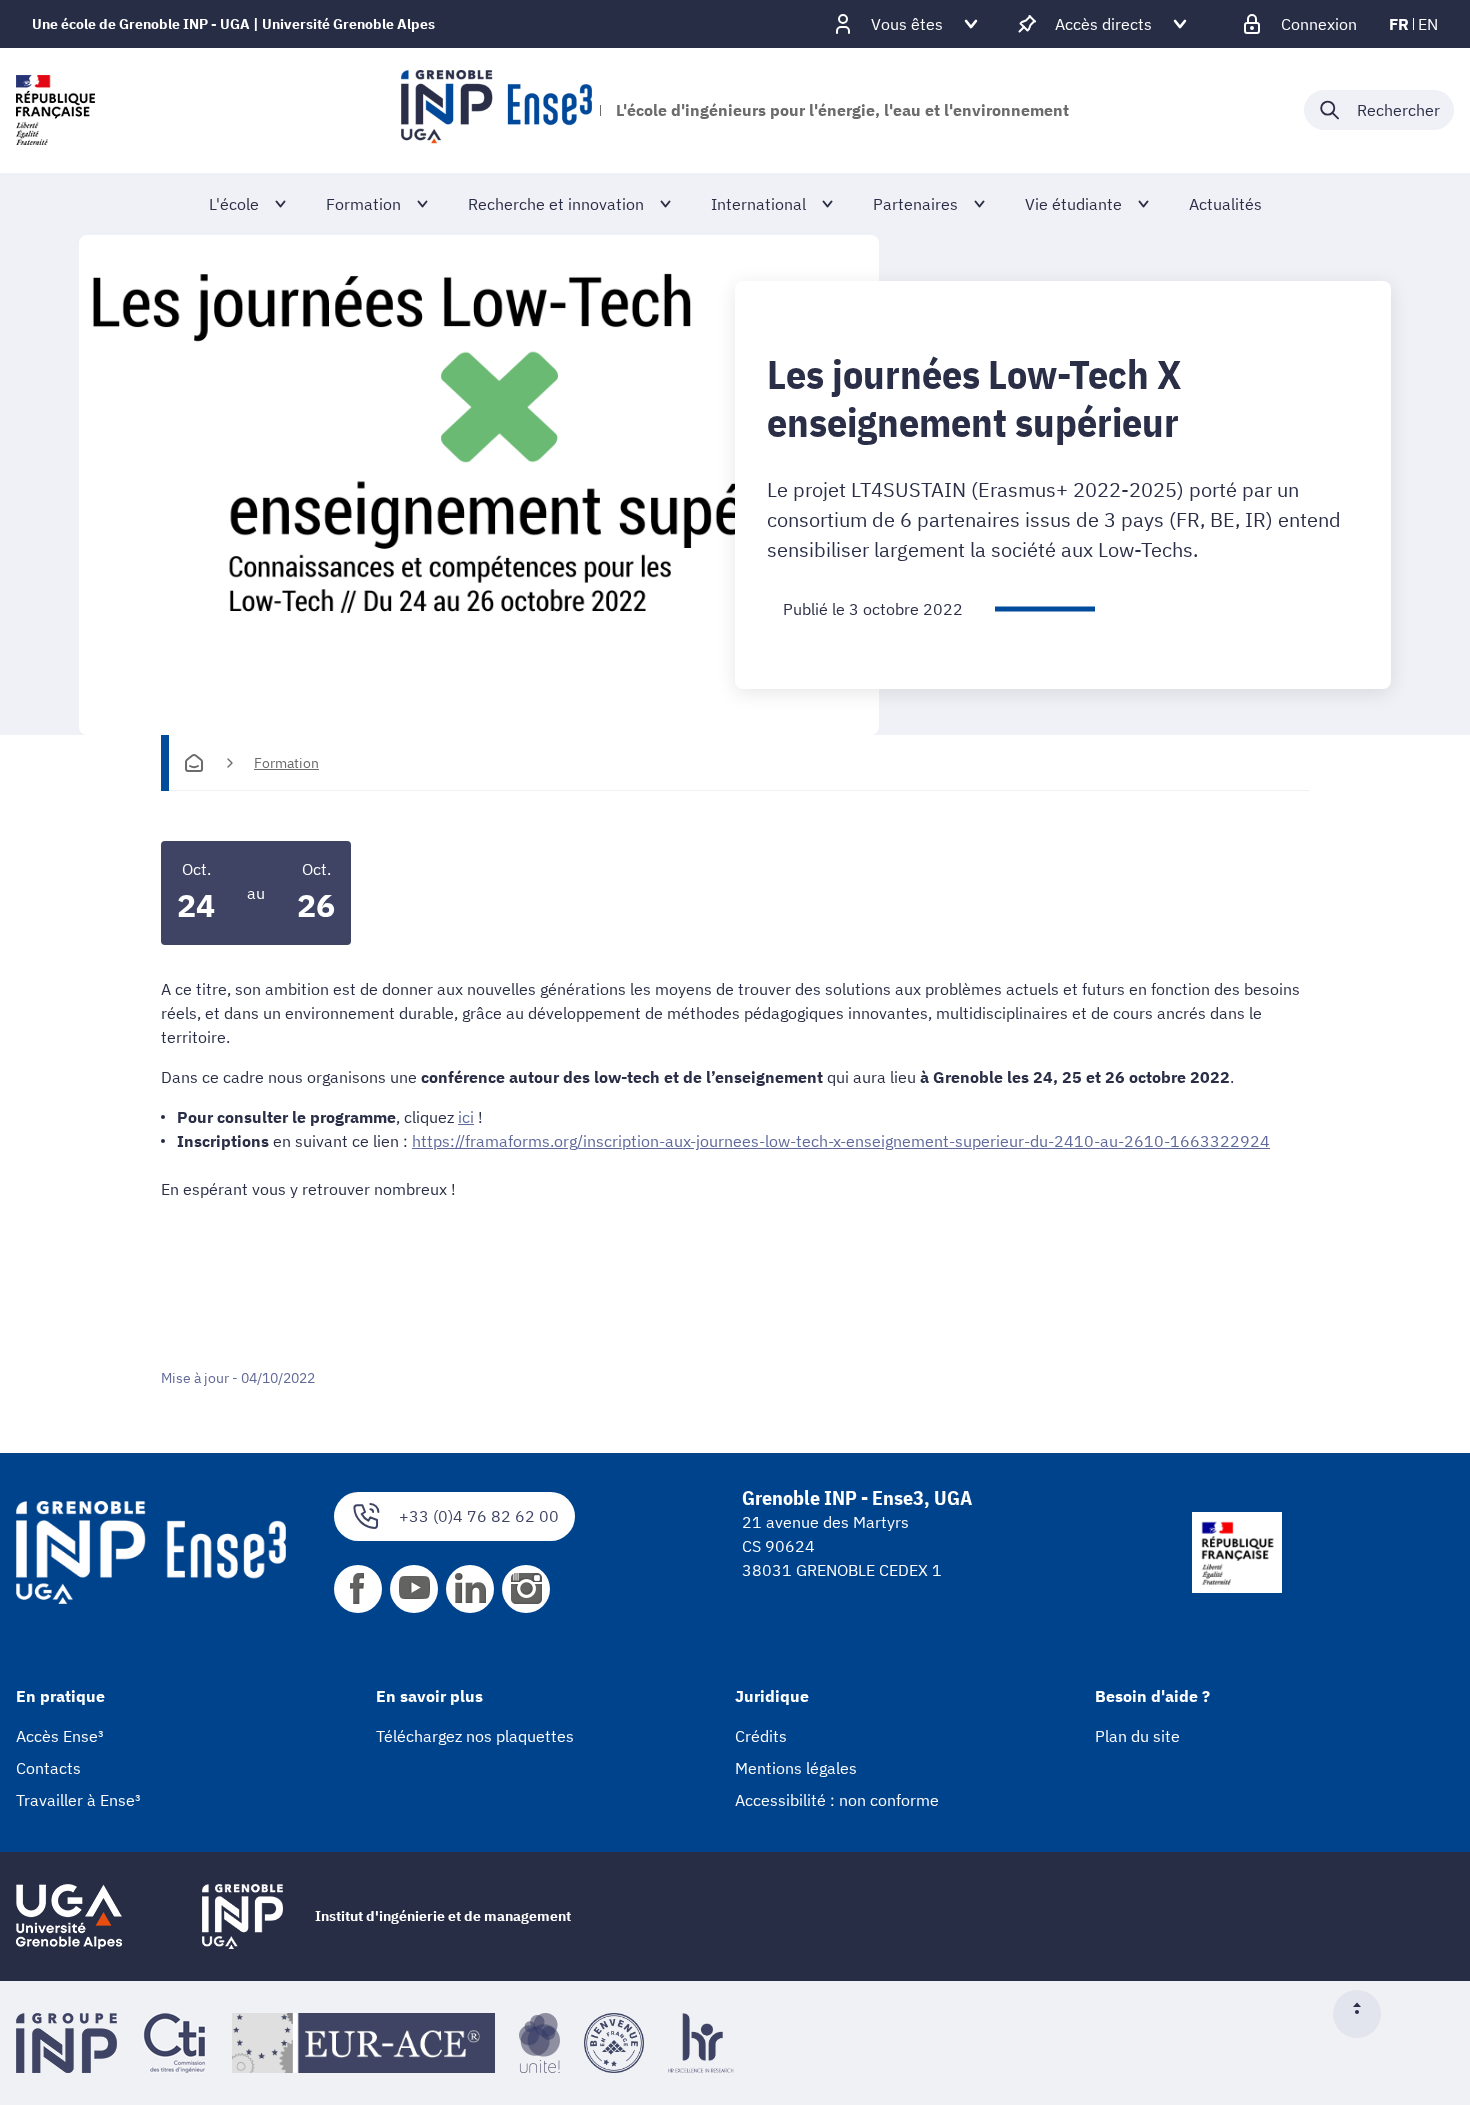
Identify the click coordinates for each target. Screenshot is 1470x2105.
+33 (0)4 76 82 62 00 (479, 1516)
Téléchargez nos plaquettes (475, 1736)
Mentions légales (796, 1768)
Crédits (761, 1736)
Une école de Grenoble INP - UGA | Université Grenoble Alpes (233, 24)
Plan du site (1137, 1736)
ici (466, 1117)
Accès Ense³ (60, 1736)
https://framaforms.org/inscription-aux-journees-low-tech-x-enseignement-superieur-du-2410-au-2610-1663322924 (841, 1141)
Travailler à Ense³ (78, 1800)
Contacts (48, 1768)
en (1428, 24)
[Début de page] (1365, 2014)
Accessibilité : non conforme (837, 1800)
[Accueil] (194, 763)
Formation (286, 763)
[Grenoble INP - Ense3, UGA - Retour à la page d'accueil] (496, 110)
